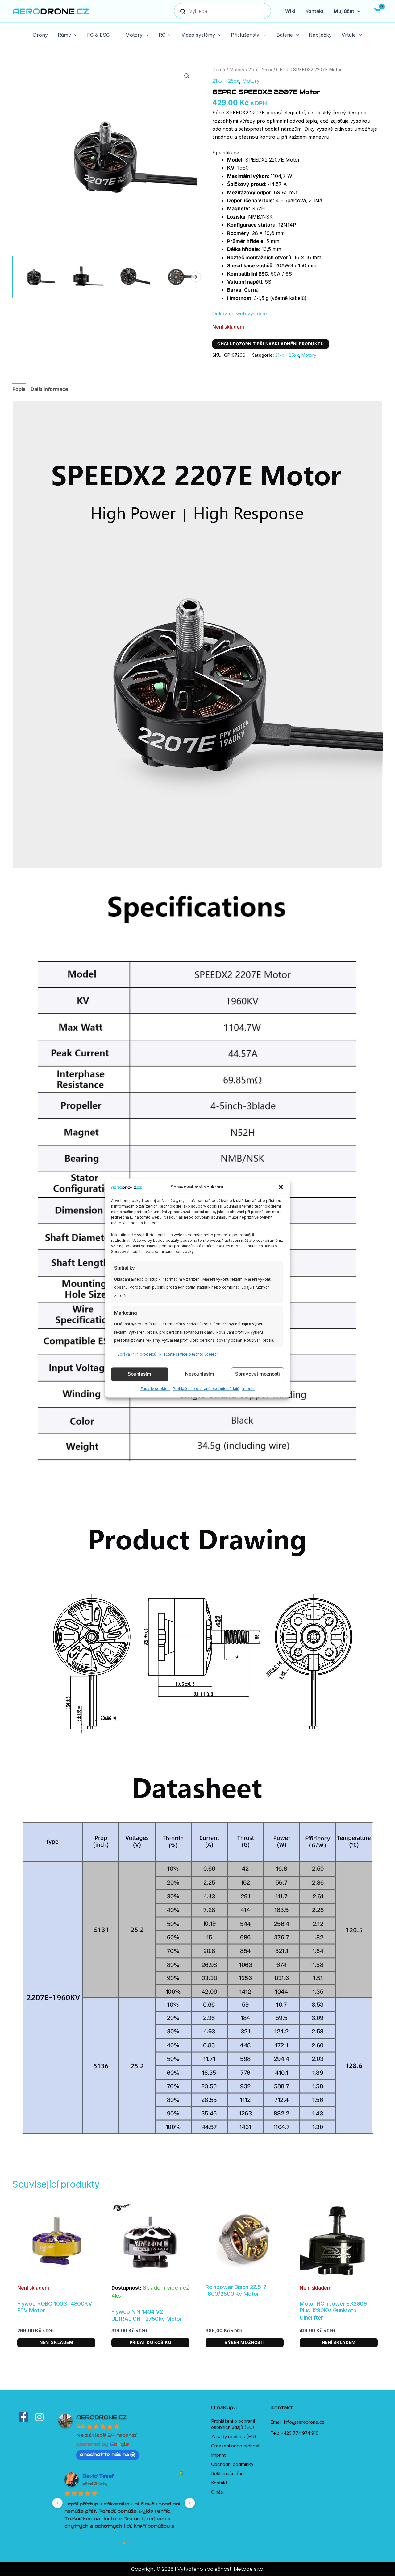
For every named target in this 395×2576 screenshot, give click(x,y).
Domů (219, 70)
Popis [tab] (19, 389)
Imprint (248, 1389)
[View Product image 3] (129, 277)
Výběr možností (245, 2342)
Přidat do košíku (151, 2342)
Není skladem (56, 2342)
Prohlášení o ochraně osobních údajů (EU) (233, 2424)
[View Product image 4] (176, 277)
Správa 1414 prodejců (137, 1354)
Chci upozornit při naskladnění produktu (270, 344)
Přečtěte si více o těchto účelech (189, 1354)
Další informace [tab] (49, 389)
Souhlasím (139, 1374)
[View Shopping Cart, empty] (377, 11)
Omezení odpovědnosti (236, 2446)
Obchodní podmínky (232, 2464)
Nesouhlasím (200, 1374)
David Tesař (98, 2476)
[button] (281, 1187)
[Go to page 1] (119, 2543)
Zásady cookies (155, 1389)
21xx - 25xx (260, 70)
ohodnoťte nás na (104, 2454)
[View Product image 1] (34, 277)
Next (196, 277)
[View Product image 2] (81, 277)
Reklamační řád (227, 2473)
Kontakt (219, 2483)
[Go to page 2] (124, 2543)
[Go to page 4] (134, 2543)
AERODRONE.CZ (101, 2417)
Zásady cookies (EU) (234, 2437)
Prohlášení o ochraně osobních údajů (206, 1389)
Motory (237, 70)
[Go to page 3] (129, 2543)
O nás (217, 2492)
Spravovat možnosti (258, 1374)
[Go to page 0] (114, 2543)
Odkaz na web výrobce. (240, 314)
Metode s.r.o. (249, 2569)
